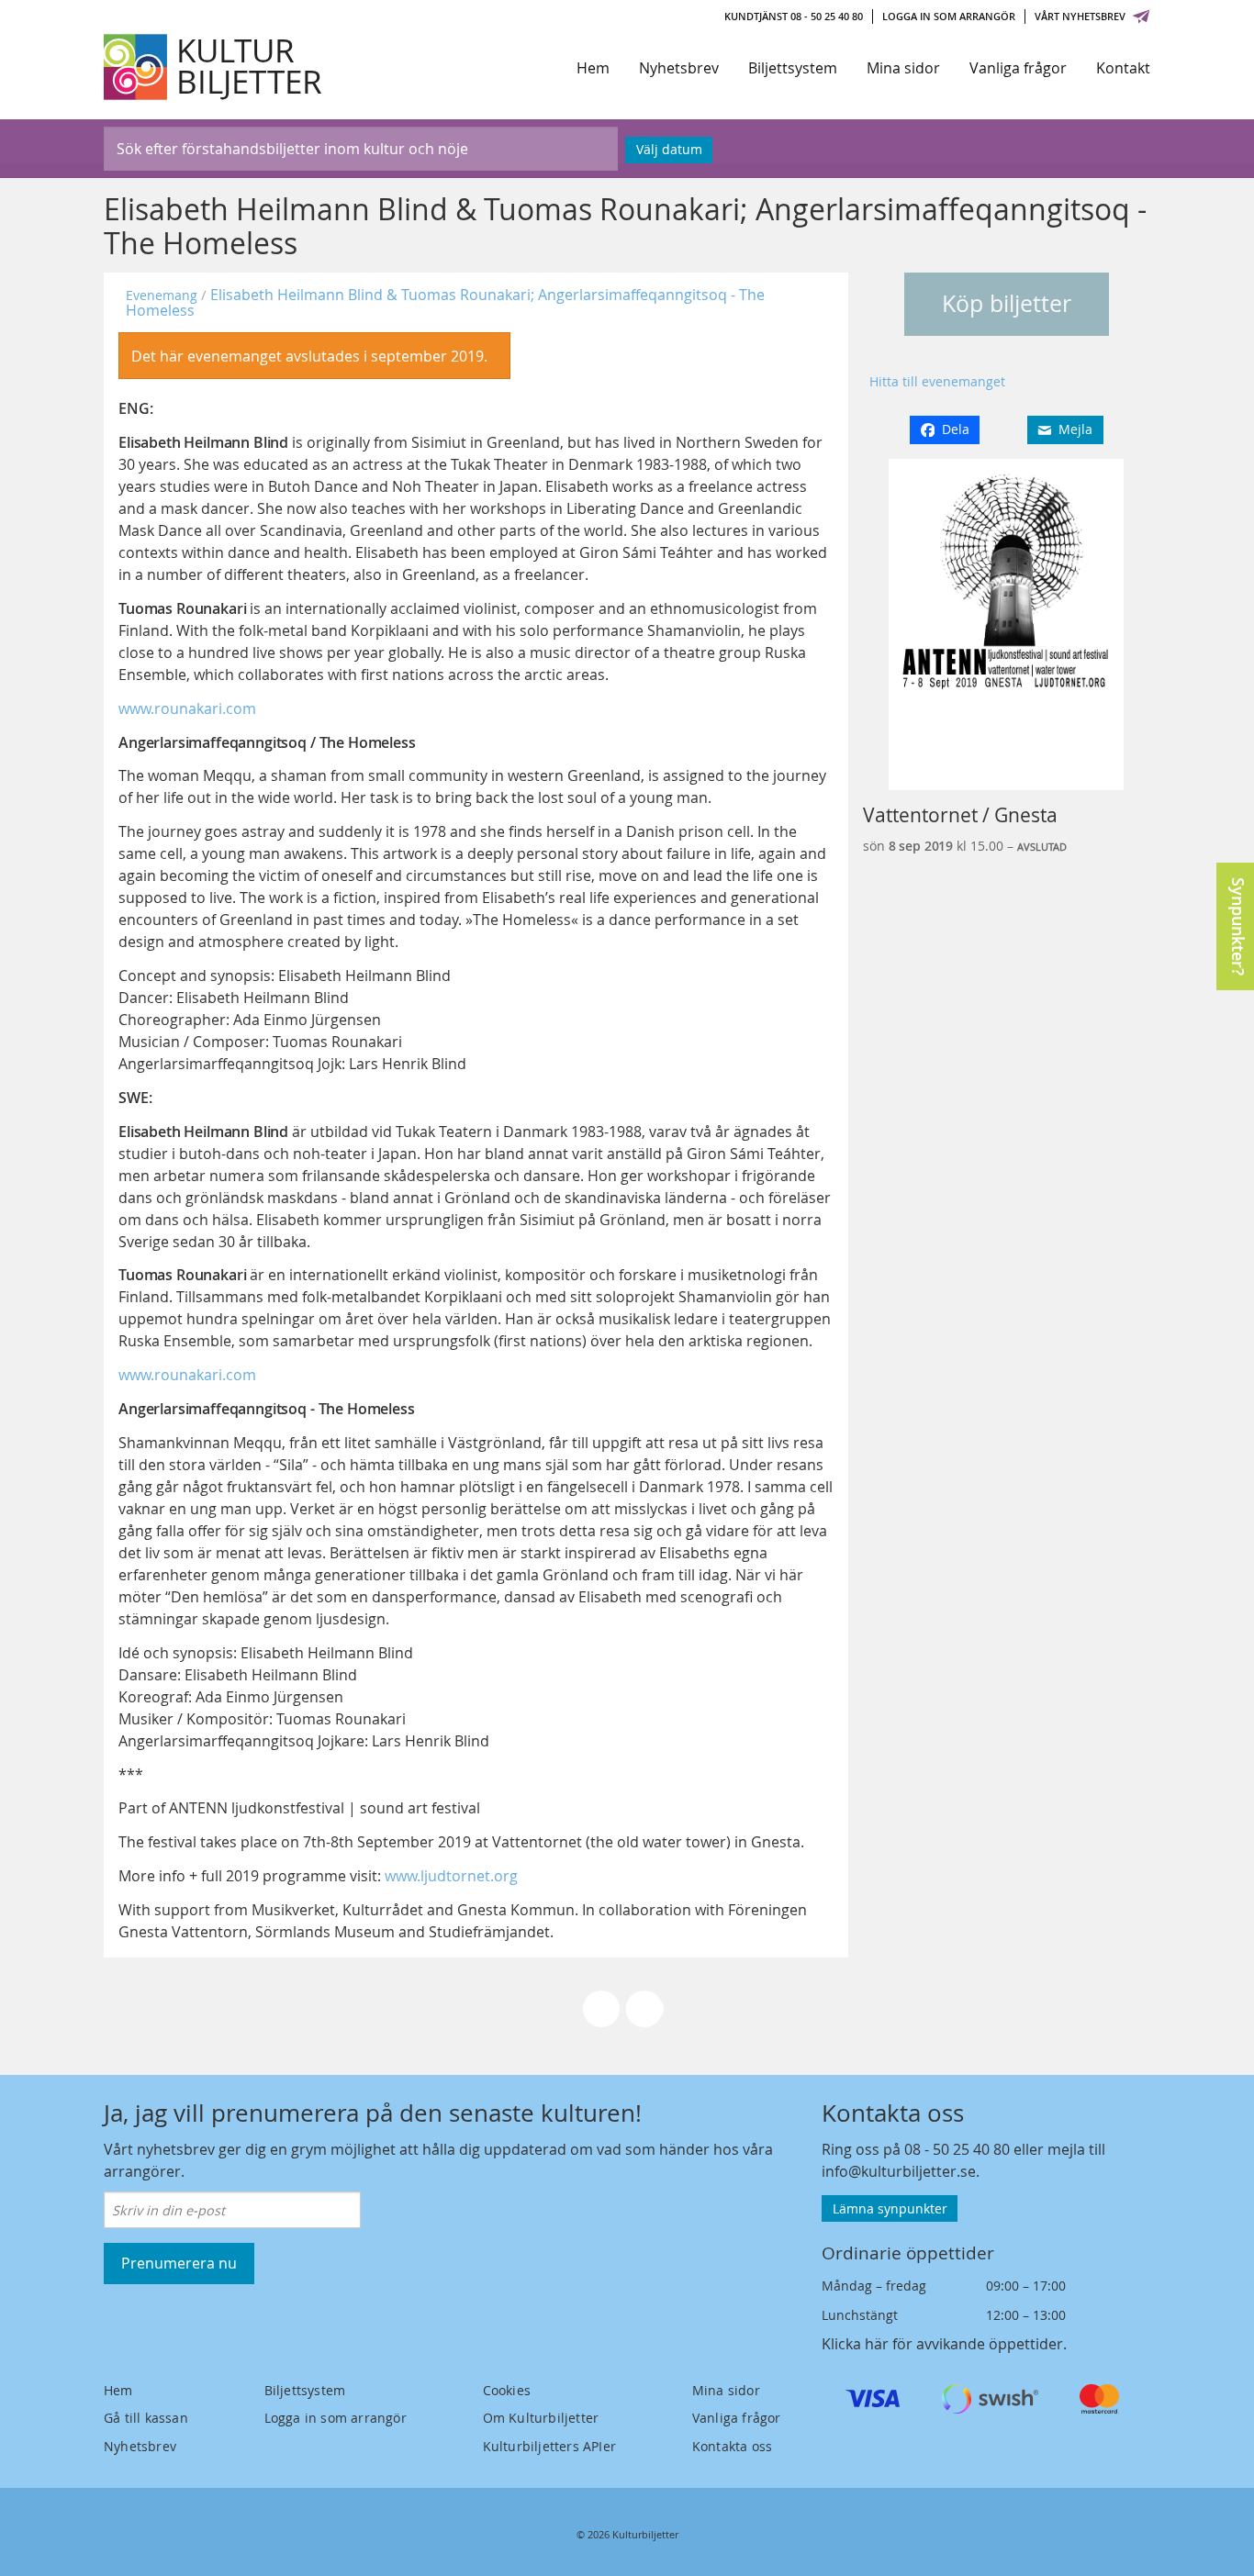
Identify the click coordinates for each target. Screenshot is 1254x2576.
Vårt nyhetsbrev (1080, 16)
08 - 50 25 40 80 (957, 2149)
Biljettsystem (793, 68)
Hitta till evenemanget (937, 381)
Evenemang (162, 295)
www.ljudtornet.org (451, 1876)
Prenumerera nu (179, 2263)
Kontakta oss (732, 2446)
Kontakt (1123, 68)
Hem (593, 68)
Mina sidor (903, 68)
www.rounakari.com (187, 708)
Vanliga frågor (1018, 68)
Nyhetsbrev (679, 68)
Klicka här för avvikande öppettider (942, 2344)
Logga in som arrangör (949, 16)
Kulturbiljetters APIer (549, 2446)
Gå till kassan (146, 2418)
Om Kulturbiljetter (541, 2418)
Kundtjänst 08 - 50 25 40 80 (794, 16)
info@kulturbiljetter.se (899, 2171)
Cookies (507, 2390)
